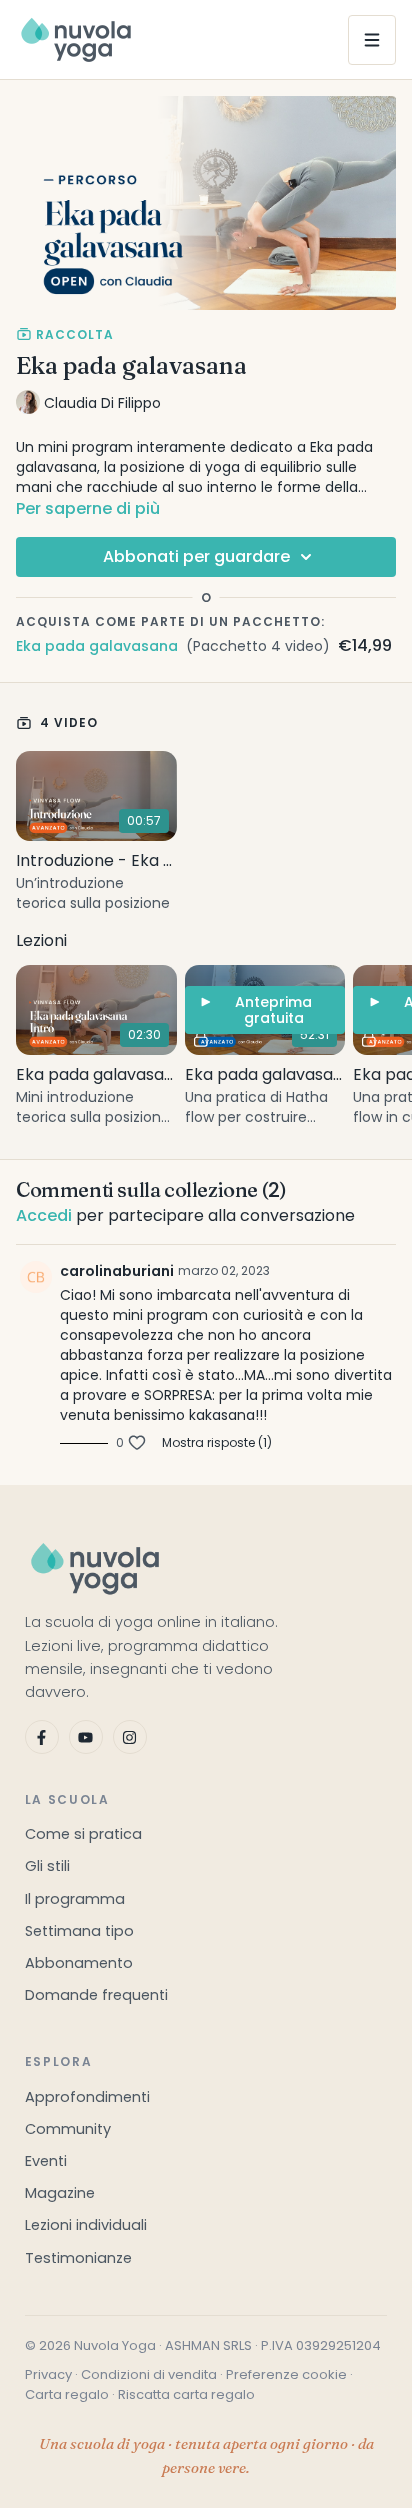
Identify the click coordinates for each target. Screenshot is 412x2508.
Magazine (60, 2193)
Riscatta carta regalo (186, 2394)
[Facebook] (42, 1737)
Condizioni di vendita (149, 2374)
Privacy (48, 2374)
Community (68, 2129)
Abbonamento (79, 1963)
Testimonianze (78, 2258)
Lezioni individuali (86, 2225)
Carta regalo (67, 2394)
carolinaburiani (117, 1271)
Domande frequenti (96, 1995)
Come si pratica (83, 1834)
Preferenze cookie (286, 2374)
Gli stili (47, 1866)
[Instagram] (130, 1737)
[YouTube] (86, 1737)
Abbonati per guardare (196, 556)
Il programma (75, 1899)
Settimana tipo (79, 1931)
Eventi (46, 2161)
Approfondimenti (87, 2097)
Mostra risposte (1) (217, 1443)
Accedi (44, 1215)
